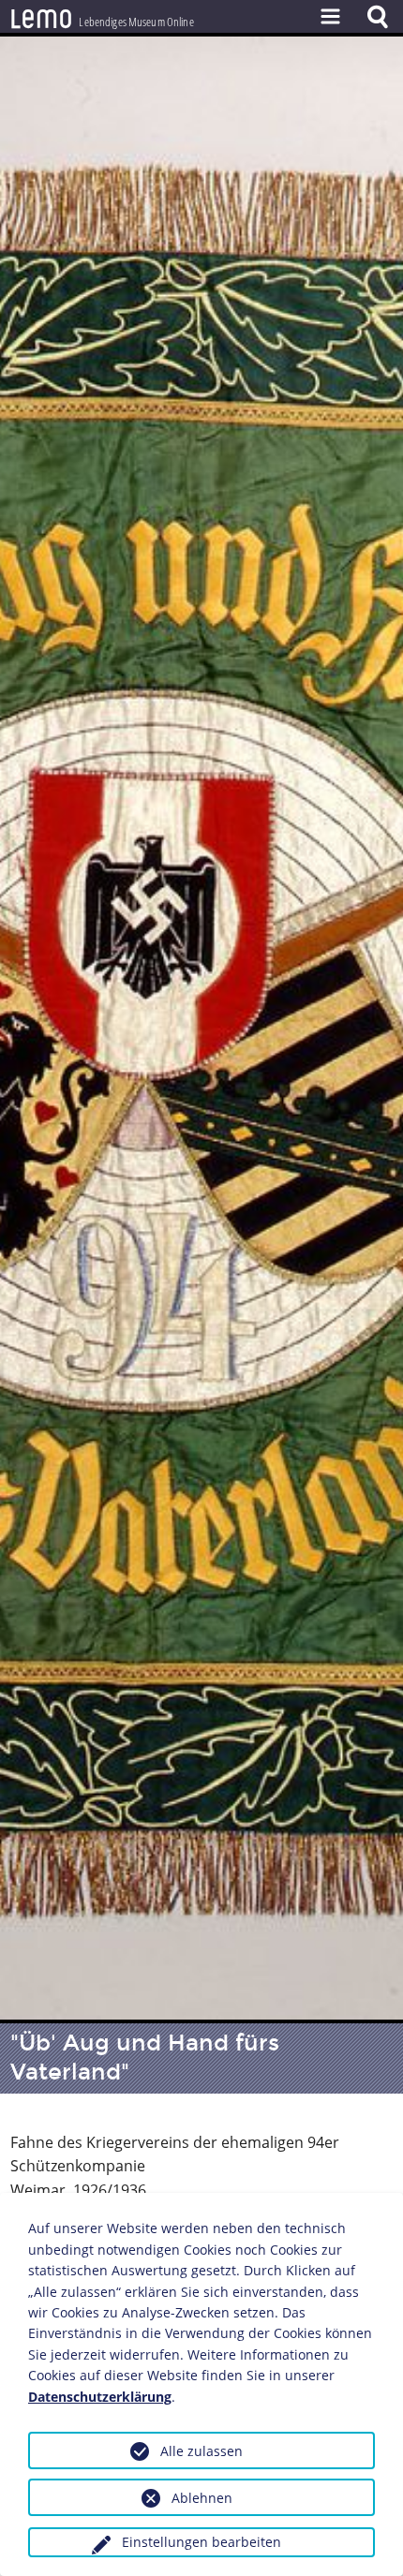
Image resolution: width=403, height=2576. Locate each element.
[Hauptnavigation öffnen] (330, 16)
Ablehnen (202, 2498)
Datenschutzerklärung (100, 2397)
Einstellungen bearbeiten (201, 2542)
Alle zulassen (201, 2451)
